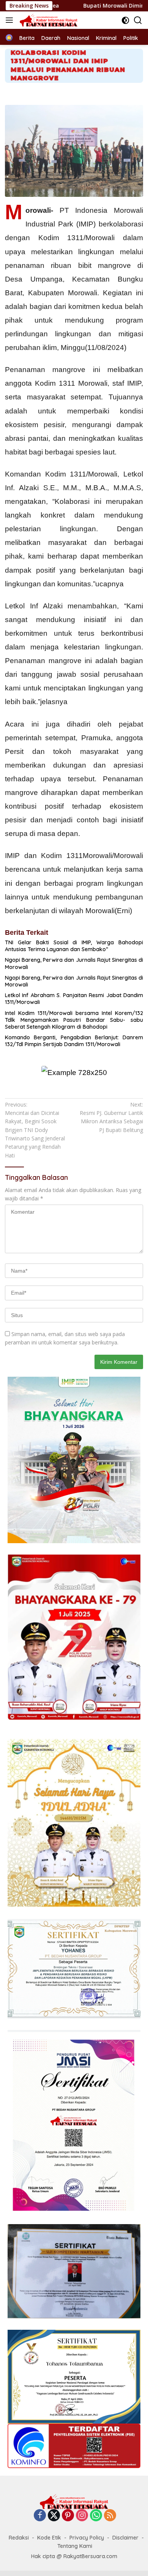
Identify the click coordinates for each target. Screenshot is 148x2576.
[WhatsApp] (96, 2516)
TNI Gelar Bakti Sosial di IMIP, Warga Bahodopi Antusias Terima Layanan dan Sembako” (74, 946)
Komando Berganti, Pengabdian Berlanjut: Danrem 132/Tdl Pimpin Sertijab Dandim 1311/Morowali (74, 1041)
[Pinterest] (68, 2516)
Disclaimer (125, 2538)
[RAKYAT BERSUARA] (48, 20)
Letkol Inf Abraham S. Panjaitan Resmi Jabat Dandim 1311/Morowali (74, 999)
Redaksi (19, 2538)
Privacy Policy (87, 2538)
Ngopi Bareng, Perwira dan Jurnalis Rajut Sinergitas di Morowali (74, 963)
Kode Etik (49, 2538)
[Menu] (11, 20)
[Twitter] (54, 2516)
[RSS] (110, 2516)
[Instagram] (82, 2516)
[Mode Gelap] (125, 20)
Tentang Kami (75, 2546)
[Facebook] (40, 2516)
